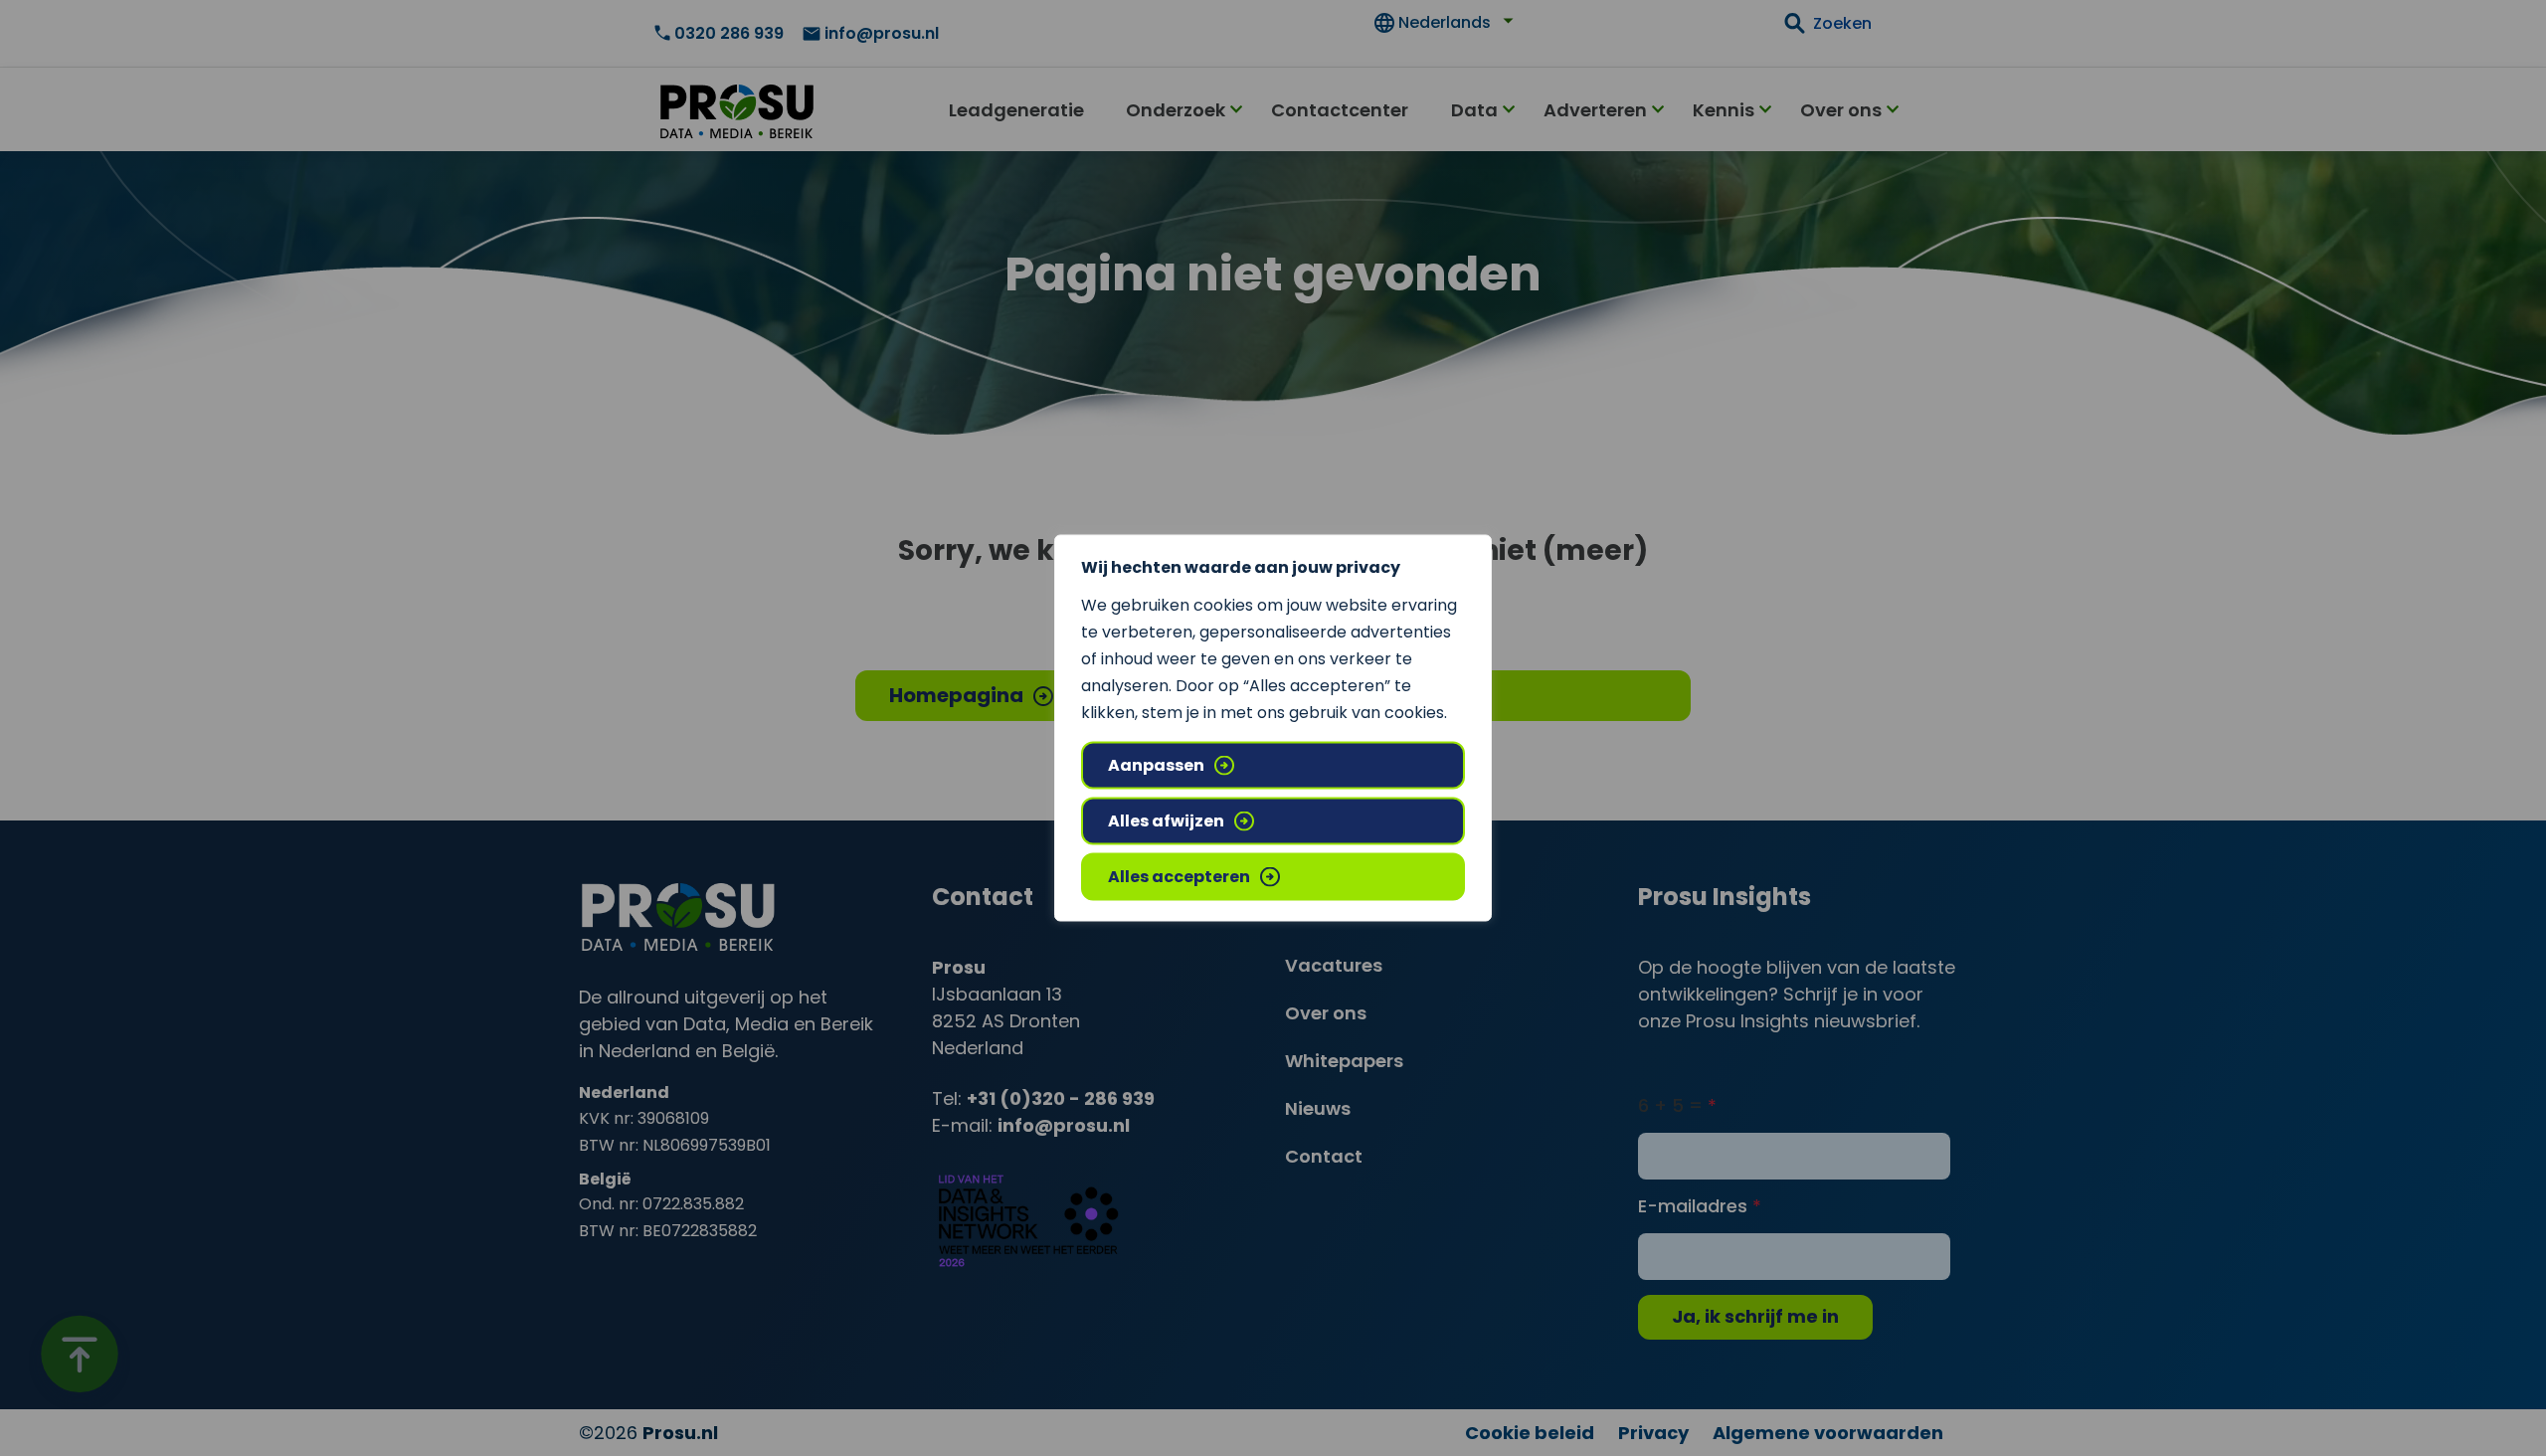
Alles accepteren (1179, 877)
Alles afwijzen (1166, 821)
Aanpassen (1156, 765)
